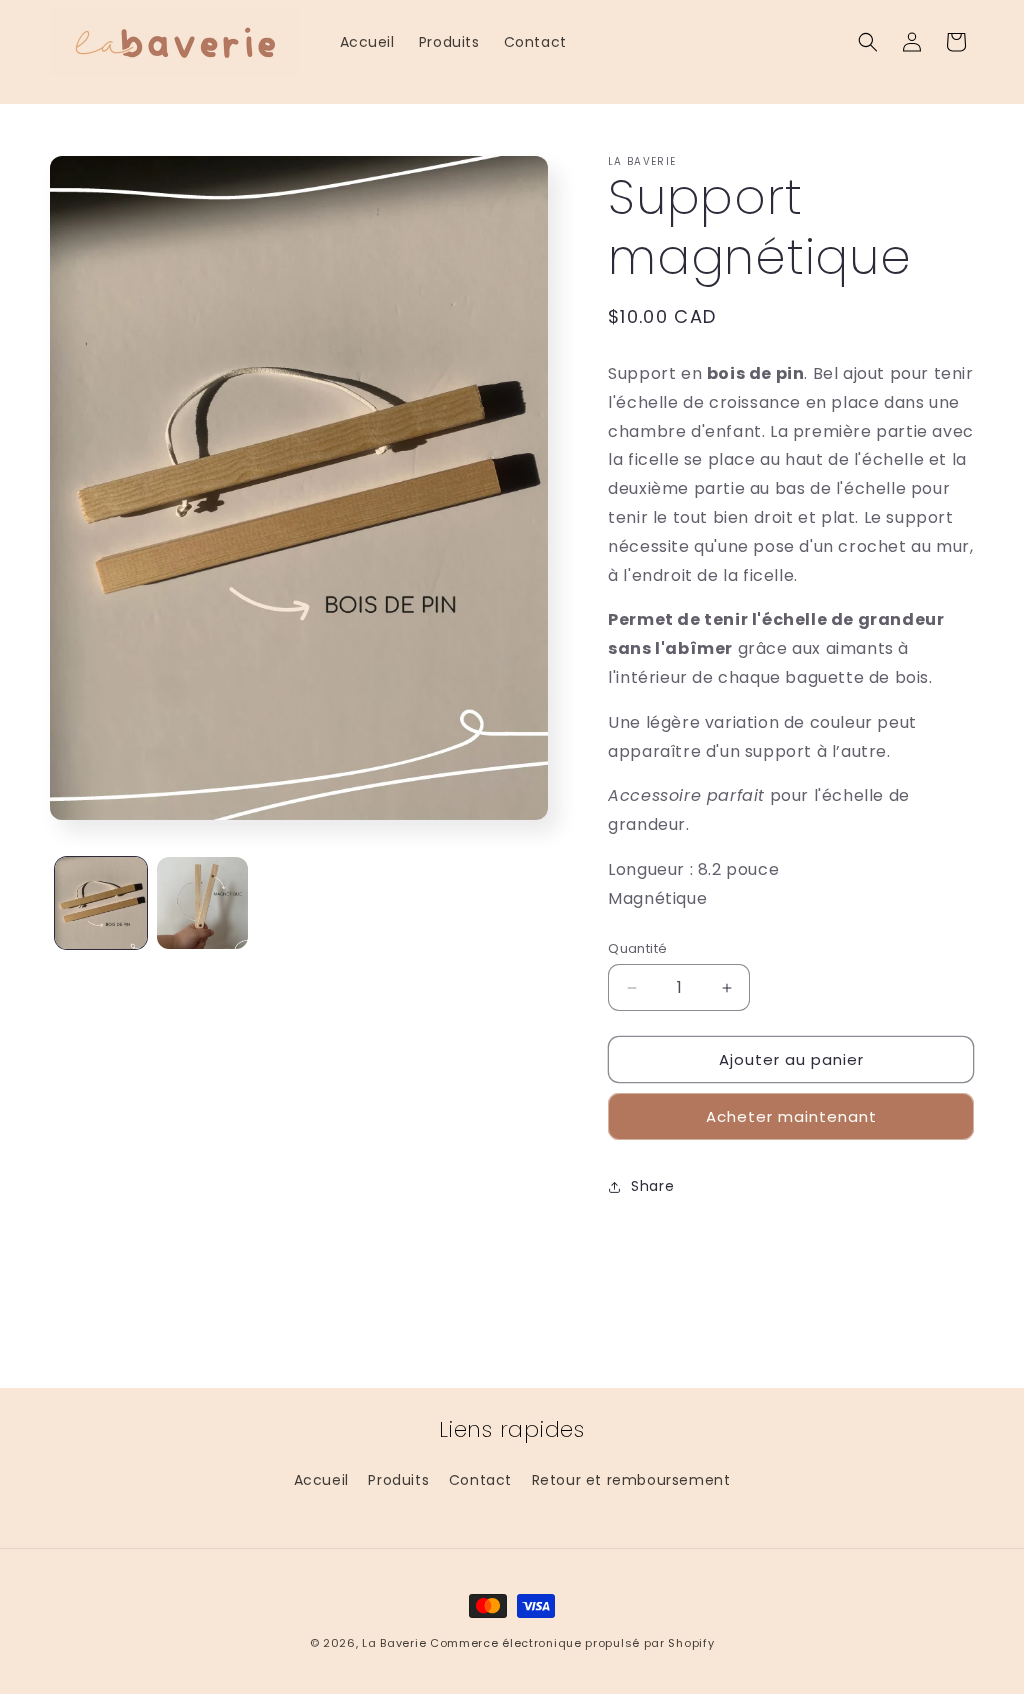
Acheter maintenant (791, 1116)
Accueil (321, 1480)
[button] (868, 42)
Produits (398, 1480)
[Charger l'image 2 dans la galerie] (203, 903)
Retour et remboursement (631, 1480)
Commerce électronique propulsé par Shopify (572, 1643)
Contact (480, 1480)
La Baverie (394, 1643)
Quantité (637, 948)
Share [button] (652, 1186)
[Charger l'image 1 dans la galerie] (101, 903)
